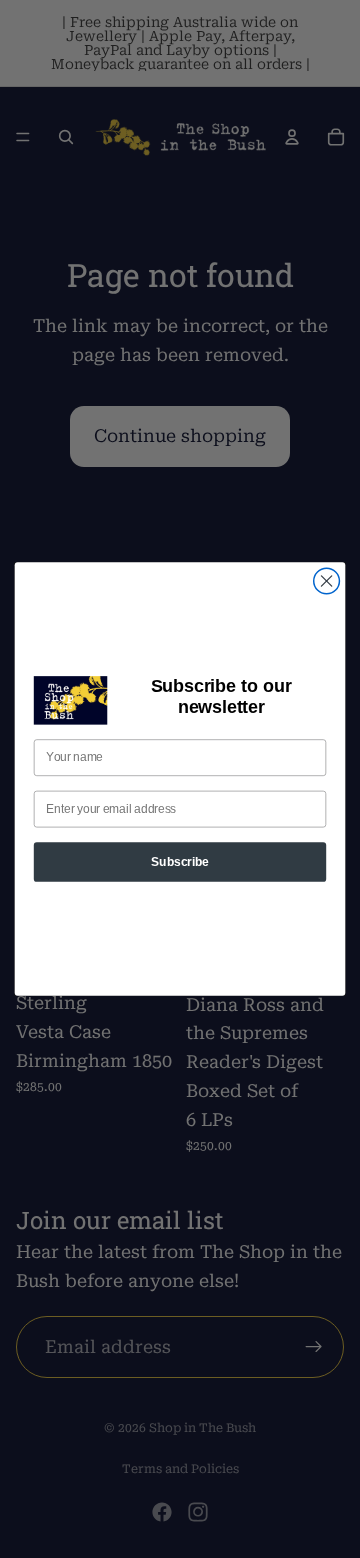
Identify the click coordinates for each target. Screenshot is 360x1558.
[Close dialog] (327, 581)
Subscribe (179, 862)
